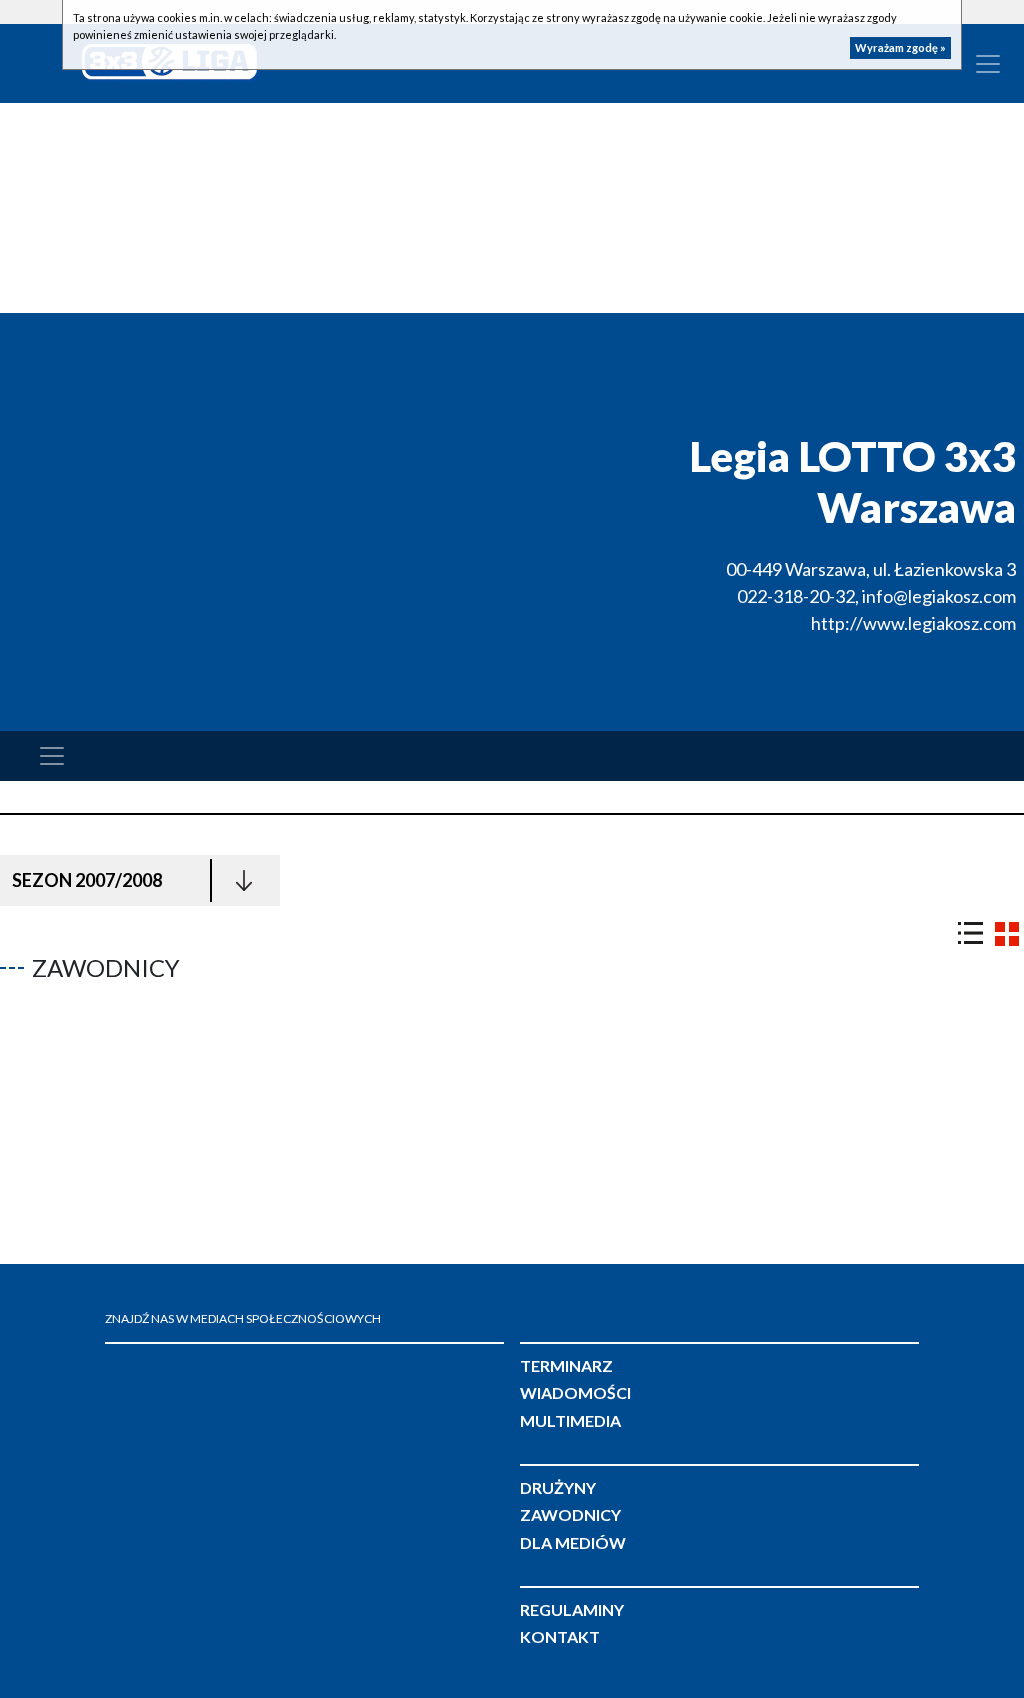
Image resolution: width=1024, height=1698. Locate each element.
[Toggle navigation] (52, 756)
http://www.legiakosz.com (913, 623)
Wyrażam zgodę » (900, 47)
